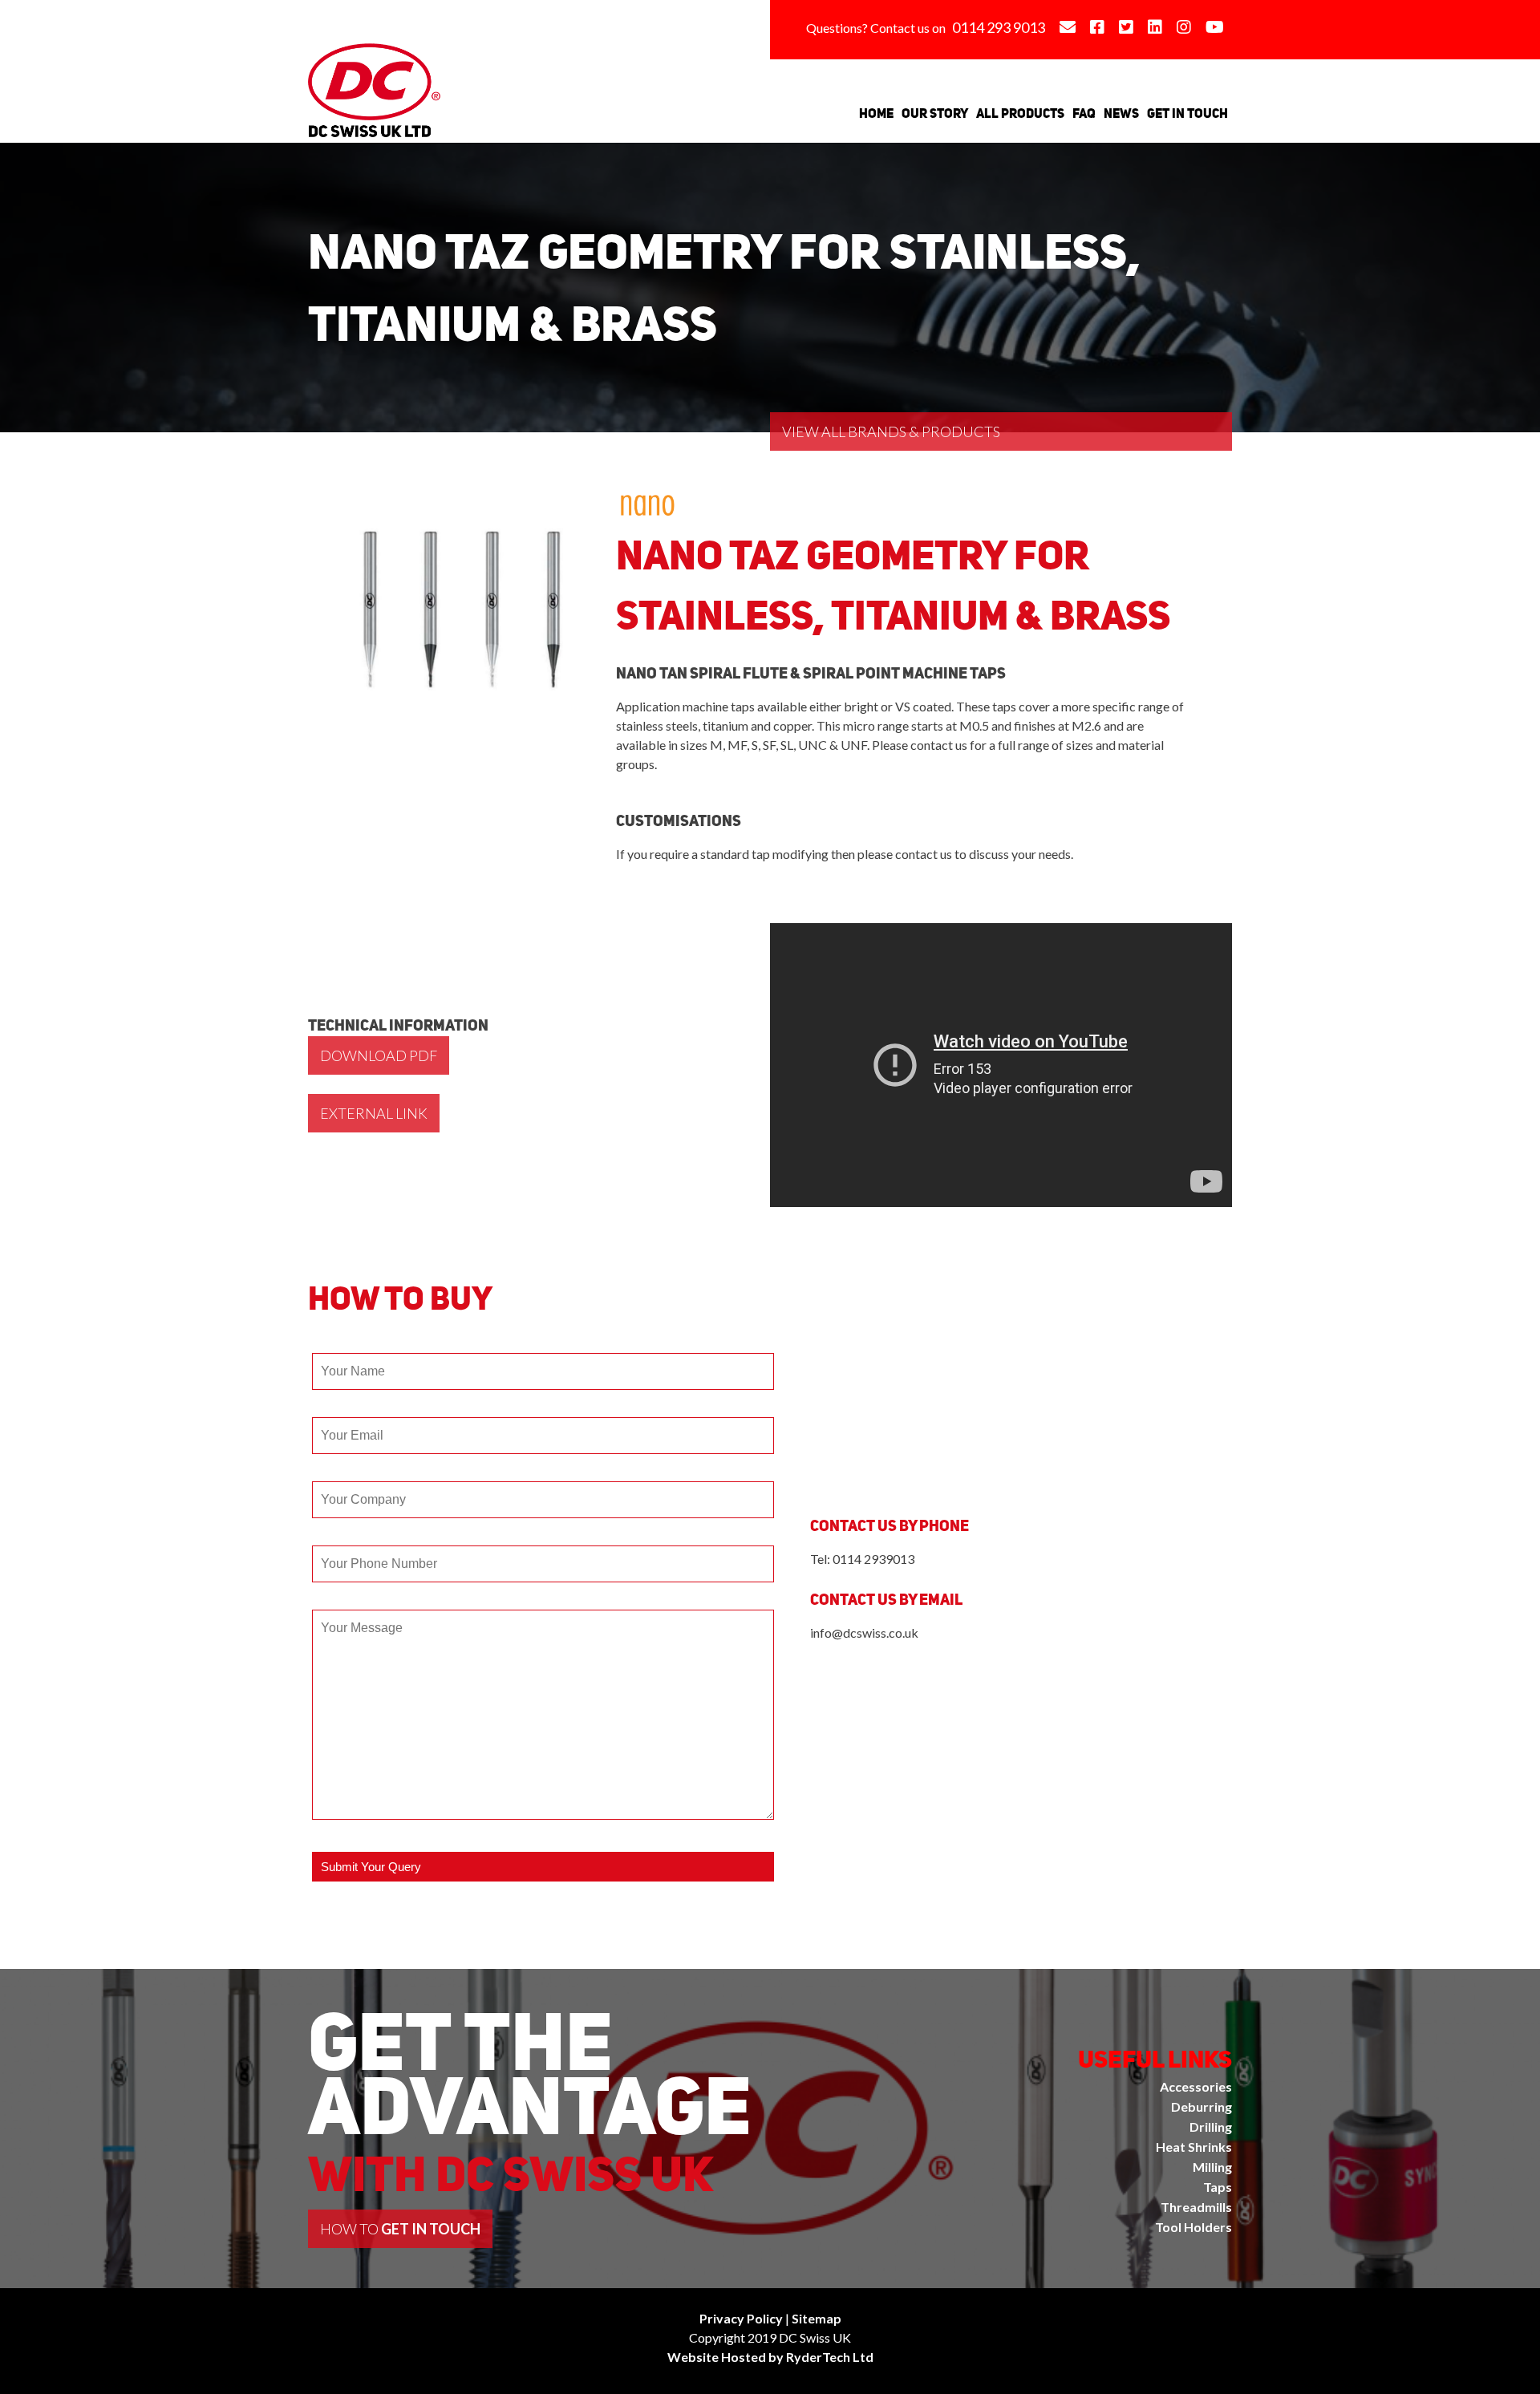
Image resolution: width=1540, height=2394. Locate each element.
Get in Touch (1187, 113)
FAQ (1084, 113)
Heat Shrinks (1194, 2147)
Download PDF (379, 1055)
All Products (1020, 113)
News (1121, 113)
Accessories (1196, 2086)
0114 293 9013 (999, 27)
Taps (1218, 2187)
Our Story (935, 113)
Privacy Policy (741, 2318)
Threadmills (1196, 2207)
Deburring (1202, 2106)
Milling (1212, 2167)
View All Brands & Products (891, 431)
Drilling (1211, 2127)
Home (876, 113)
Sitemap (817, 2318)
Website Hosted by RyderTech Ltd (770, 2357)
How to (400, 2229)
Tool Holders (1193, 2227)
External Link (374, 1113)
